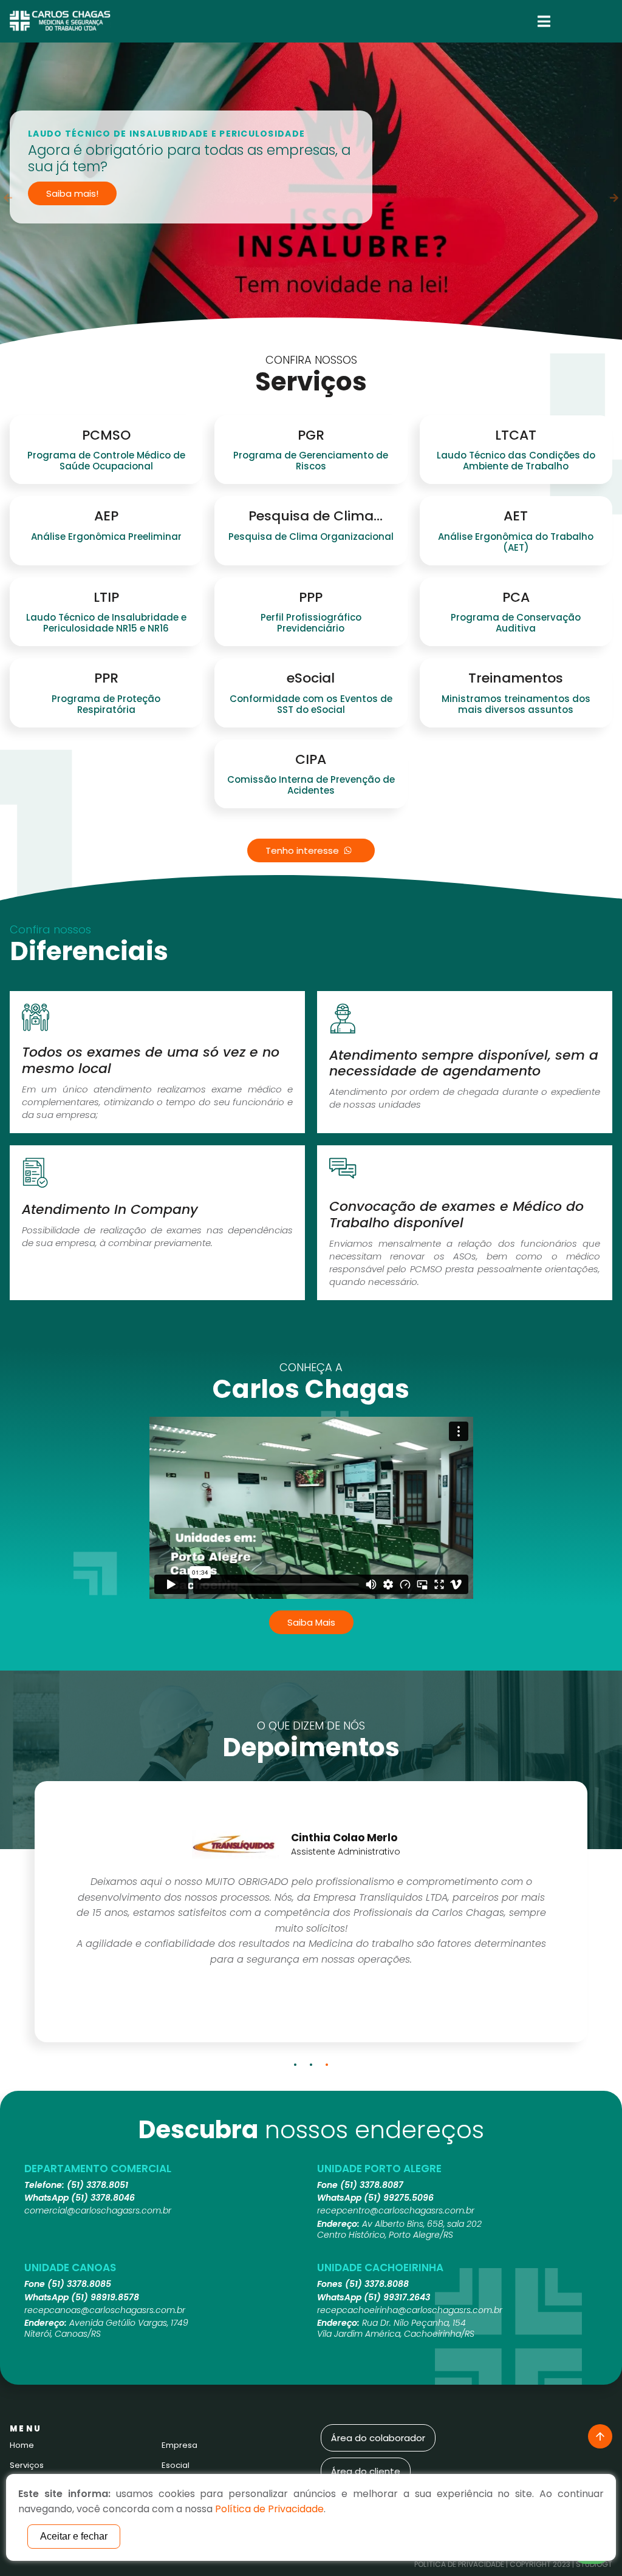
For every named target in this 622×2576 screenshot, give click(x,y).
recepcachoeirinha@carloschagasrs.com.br (410, 2310)
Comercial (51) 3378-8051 (103, 98)
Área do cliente (366, 2471)
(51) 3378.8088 (377, 2284)
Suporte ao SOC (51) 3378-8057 (117, 222)
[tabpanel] (311, 198)
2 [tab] (311, 2065)
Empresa (179, 2445)
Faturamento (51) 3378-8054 (111, 160)
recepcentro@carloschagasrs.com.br (396, 2210)
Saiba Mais (311, 1622)
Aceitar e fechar (74, 2536)
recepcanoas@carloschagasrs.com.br (105, 2310)
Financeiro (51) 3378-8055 (104, 181)
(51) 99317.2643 (397, 2297)
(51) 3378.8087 (372, 2185)
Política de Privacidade (459, 2564)
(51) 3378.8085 (79, 2284)
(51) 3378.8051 (97, 2185)
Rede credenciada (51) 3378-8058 (123, 243)
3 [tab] (327, 2065)
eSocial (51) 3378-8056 (97, 201)
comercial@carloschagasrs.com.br (98, 2210)
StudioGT (594, 2564)
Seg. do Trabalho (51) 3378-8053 (119, 139)
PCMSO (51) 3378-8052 (97, 119)
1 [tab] (295, 2065)
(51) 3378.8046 (103, 2198)
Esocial (176, 2465)
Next (614, 198)
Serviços (27, 2465)
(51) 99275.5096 (399, 2198)
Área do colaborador (378, 2438)
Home (22, 2445)
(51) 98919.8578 (105, 2297)
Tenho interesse (302, 850)
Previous (8, 198)
